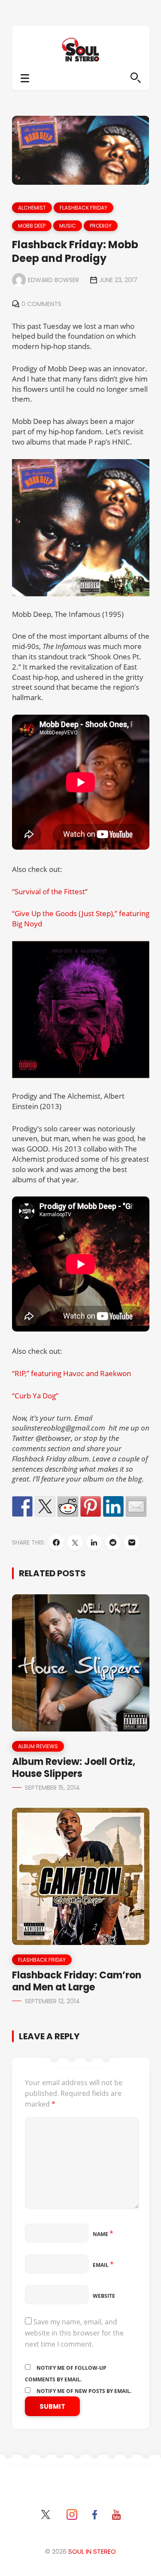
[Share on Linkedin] (113, 1506)
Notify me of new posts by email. (84, 2391)
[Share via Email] (132, 1542)
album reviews (38, 1746)
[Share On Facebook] (56, 1542)
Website (104, 2296)
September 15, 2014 (52, 1788)
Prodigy (101, 226)
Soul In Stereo (92, 2551)
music (68, 226)
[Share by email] (136, 1506)
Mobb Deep (32, 226)
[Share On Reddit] (113, 1542)
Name (103, 2234)
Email (103, 2265)
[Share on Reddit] (68, 1506)
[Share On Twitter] (75, 1542)
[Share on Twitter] (45, 1506)
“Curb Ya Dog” (35, 1396)
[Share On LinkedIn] (94, 1542)
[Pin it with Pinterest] (91, 1506)
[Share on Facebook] (22, 1506)
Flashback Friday (84, 208)
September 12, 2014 (52, 2001)
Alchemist (32, 208)
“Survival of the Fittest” (50, 891)
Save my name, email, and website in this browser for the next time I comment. (74, 2333)
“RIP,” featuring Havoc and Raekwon (71, 1373)
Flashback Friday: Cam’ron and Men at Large (77, 1981)
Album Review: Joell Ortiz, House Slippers (74, 1768)
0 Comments (41, 304)
